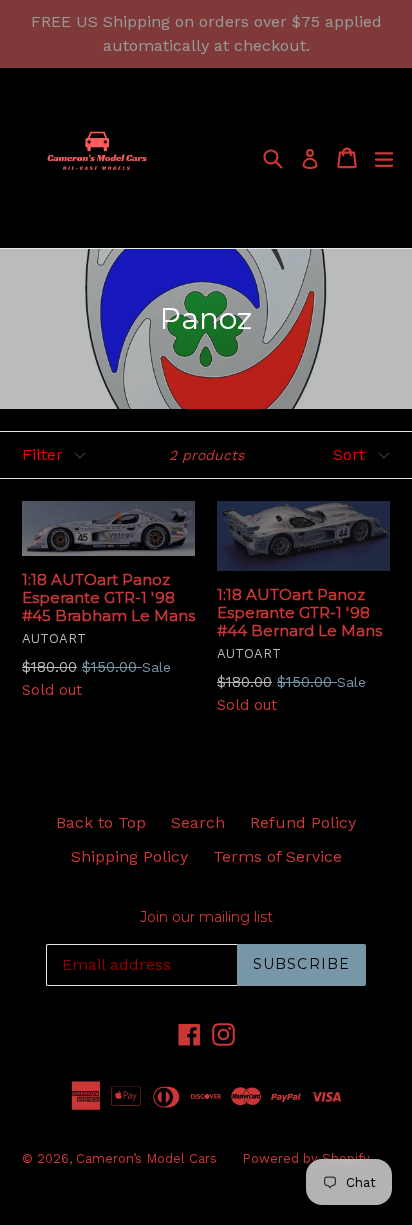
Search (198, 822)
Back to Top (101, 822)
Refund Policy (303, 822)
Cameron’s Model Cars (146, 1158)
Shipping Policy (129, 856)
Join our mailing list (206, 917)
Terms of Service (277, 856)
